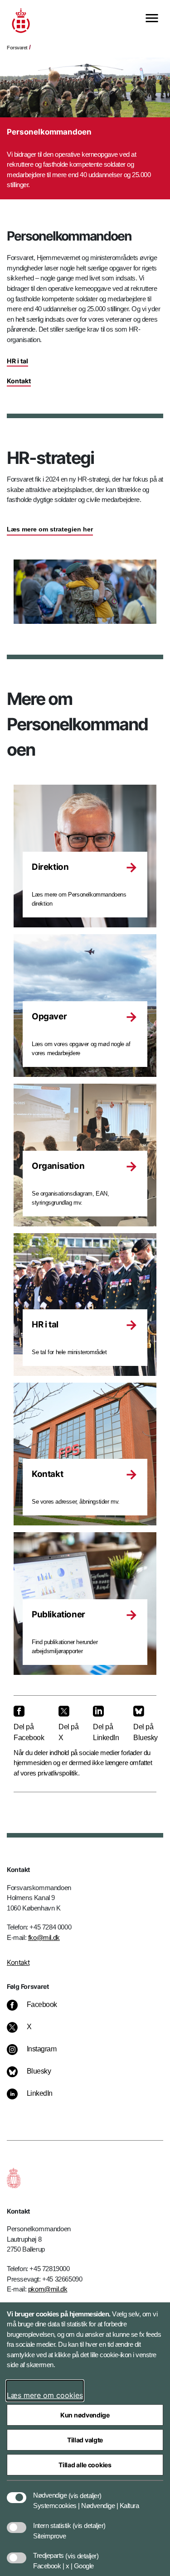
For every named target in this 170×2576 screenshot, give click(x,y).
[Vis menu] (152, 19)
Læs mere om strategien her (50, 529)
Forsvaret (17, 48)
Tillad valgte (85, 2440)
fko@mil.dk (44, 1937)
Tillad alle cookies (85, 2465)
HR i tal (17, 361)
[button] (85, 2491)
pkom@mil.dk (48, 2289)
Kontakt (19, 381)
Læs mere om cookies (45, 2395)
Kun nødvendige (85, 2415)
